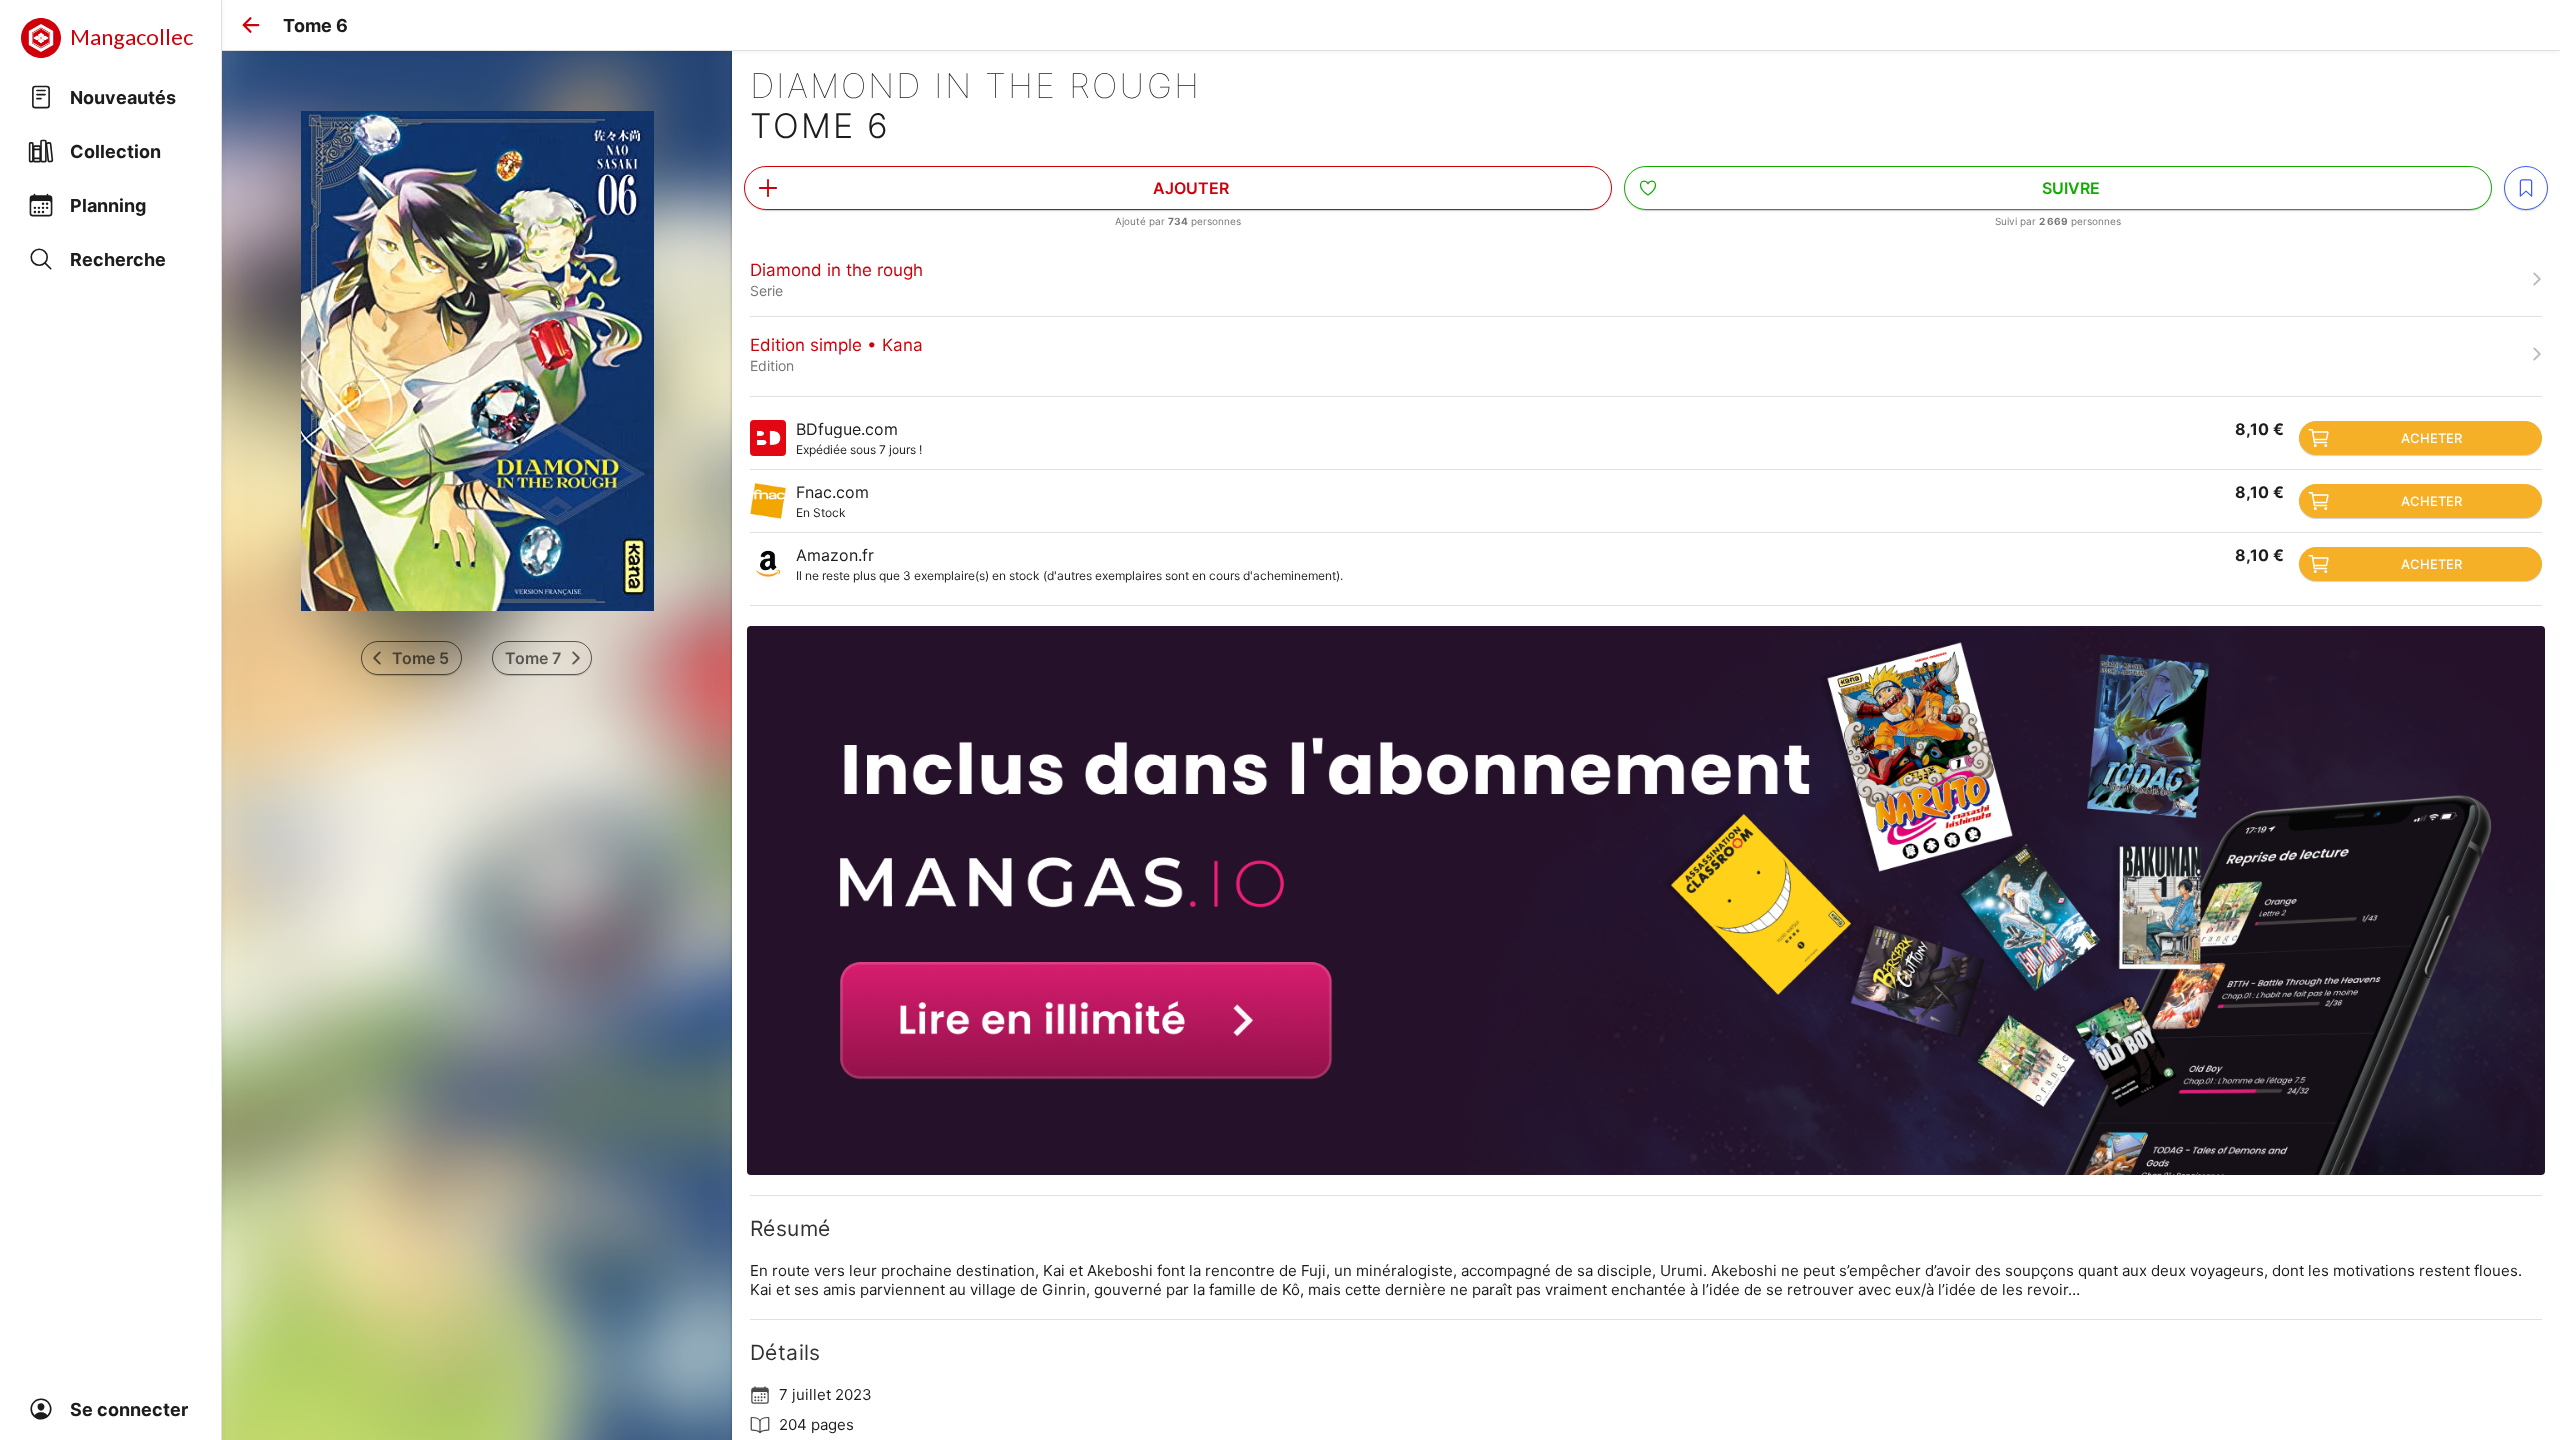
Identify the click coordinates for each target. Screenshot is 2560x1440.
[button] (251, 25)
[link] (1646, 279)
